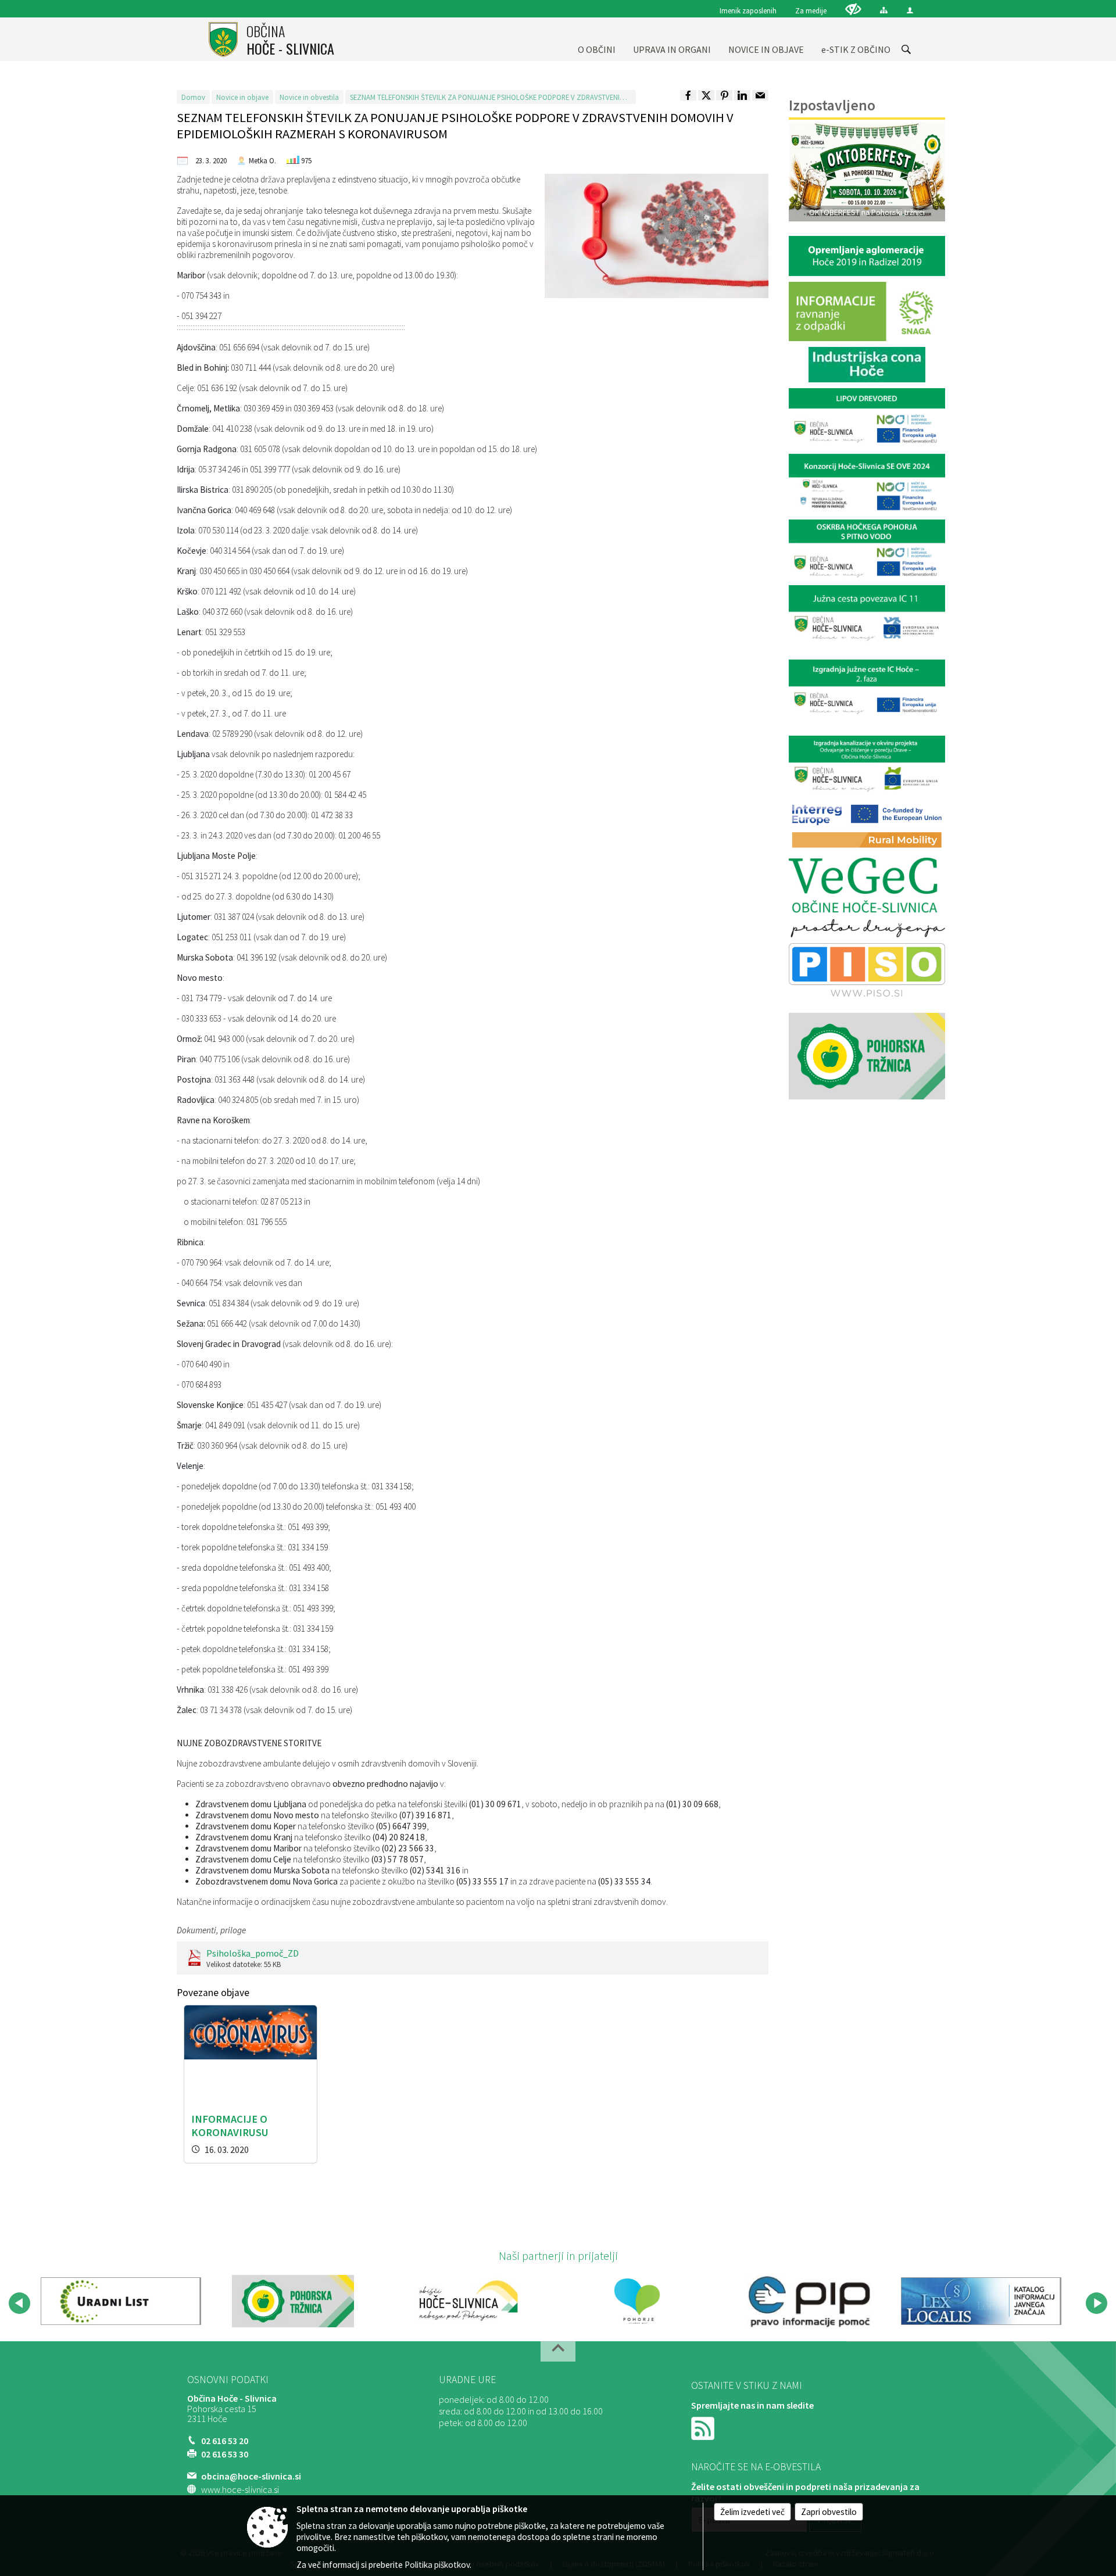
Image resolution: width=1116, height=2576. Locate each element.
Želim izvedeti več (752, 2512)
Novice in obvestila (309, 97)
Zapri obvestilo (829, 2512)
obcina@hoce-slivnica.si (251, 2476)
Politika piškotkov (437, 2565)
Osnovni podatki (228, 2380)
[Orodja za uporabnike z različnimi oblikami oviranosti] (853, 9)
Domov (193, 97)
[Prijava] (910, 10)
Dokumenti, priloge (211, 1930)
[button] (19, 2303)
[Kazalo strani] (884, 10)
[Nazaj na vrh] (558, 2351)
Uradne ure (467, 2380)
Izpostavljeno (832, 105)
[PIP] (809, 2301)
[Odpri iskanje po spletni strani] (906, 49)
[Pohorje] (637, 2301)
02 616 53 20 (225, 2441)
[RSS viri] (704, 2427)
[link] (688, 95)
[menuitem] (597, 39)
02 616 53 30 (225, 2454)
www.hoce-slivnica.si (240, 2489)
